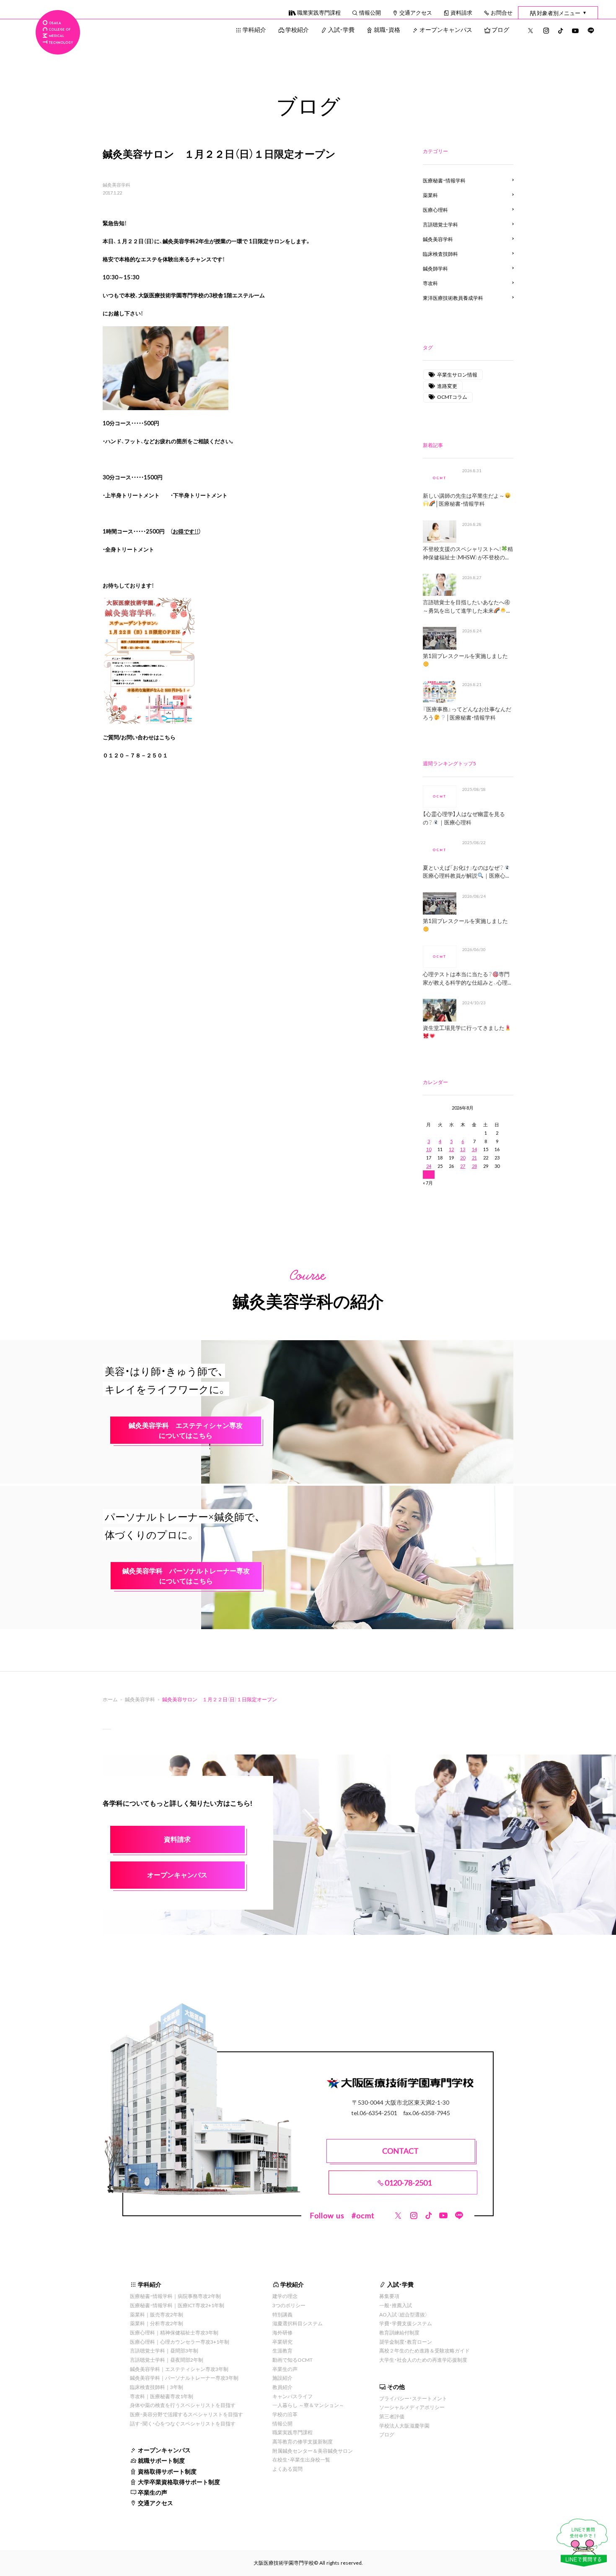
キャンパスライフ (292, 2396)
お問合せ (502, 12)
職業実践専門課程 (319, 12)
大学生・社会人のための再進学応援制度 (423, 2360)
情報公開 (370, 12)
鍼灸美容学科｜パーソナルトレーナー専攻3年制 (184, 2378)
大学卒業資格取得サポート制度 (179, 2482)
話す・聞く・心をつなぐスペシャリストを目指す (183, 2423)
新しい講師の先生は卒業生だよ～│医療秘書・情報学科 (464, 500)
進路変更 (447, 386)
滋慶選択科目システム (298, 2323)
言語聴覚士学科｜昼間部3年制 (164, 2350)
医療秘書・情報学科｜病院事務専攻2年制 (175, 2296)
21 (474, 1158)
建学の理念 (285, 2296)
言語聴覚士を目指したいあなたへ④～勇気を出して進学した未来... (466, 606)
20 (463, 1158)
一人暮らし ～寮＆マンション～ (308, 2405)
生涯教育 (282, 2350)
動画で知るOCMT (292, 2360)
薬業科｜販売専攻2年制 (157, 2314)
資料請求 (461, 12)
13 (463, 1149)
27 (463, 1166)
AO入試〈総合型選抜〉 (404, 2314)
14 (474, 1149)
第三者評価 (392, 2416)
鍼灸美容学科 (116, 185)
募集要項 (389, 2296)
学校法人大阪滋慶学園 (404, 2425)
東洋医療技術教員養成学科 (453, 298)
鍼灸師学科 (435, 268)
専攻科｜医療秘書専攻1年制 (162, 2396)
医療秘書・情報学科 (444, 180)
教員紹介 (282, 2387)
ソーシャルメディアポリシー (412, 2407)
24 (429, 1166)
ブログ (500, 29)
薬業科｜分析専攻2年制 (157, 2323)
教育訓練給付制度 (399, 2332)
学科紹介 (254, 29)
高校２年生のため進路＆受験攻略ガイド (424, 2350)
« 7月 (428, 1183)
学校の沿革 (285, 2414)
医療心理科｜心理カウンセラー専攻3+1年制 (180, 2342)
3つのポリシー (289, 2305)
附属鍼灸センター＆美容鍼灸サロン (313, 2451)
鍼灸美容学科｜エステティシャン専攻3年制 (179, 2369)
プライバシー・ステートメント (413, 2398)
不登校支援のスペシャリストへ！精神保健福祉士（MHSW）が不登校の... (468, 553)
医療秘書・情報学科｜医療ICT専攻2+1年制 (177, 2305)
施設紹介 (282, 2378)
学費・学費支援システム (406, 2323)
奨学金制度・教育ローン (406, 2342)
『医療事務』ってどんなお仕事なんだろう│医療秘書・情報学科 (467, 713)
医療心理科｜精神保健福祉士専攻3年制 (174, 2332)
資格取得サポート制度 (167, 2471)
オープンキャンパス (446, 29)
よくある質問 (287, 2469)
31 (429, 1174)
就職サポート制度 (161, 2460)
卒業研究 (282, 2342)
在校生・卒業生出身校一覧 (301, 2459)
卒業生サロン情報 (457, 374)
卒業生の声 (153, 2492)
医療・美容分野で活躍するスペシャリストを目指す (186, 2414)
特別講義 (282, 2314)
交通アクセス (416, 12)
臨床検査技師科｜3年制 (157, 2387)
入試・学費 (341, 29)
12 (451, 1149)
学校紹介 (297, 29)
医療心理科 (435, 210)
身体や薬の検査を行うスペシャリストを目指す (183, 2405)
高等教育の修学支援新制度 (303, 2441)
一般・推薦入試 (396, 2305)
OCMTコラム (452, 397)
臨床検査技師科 (440, 254)
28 (474, 1166)
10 (429, 1149)
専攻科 (430, 283)
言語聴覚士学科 (440, 224)
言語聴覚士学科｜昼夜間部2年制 (167, 2360)
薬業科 (430, 195)
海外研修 (282, 2332)
